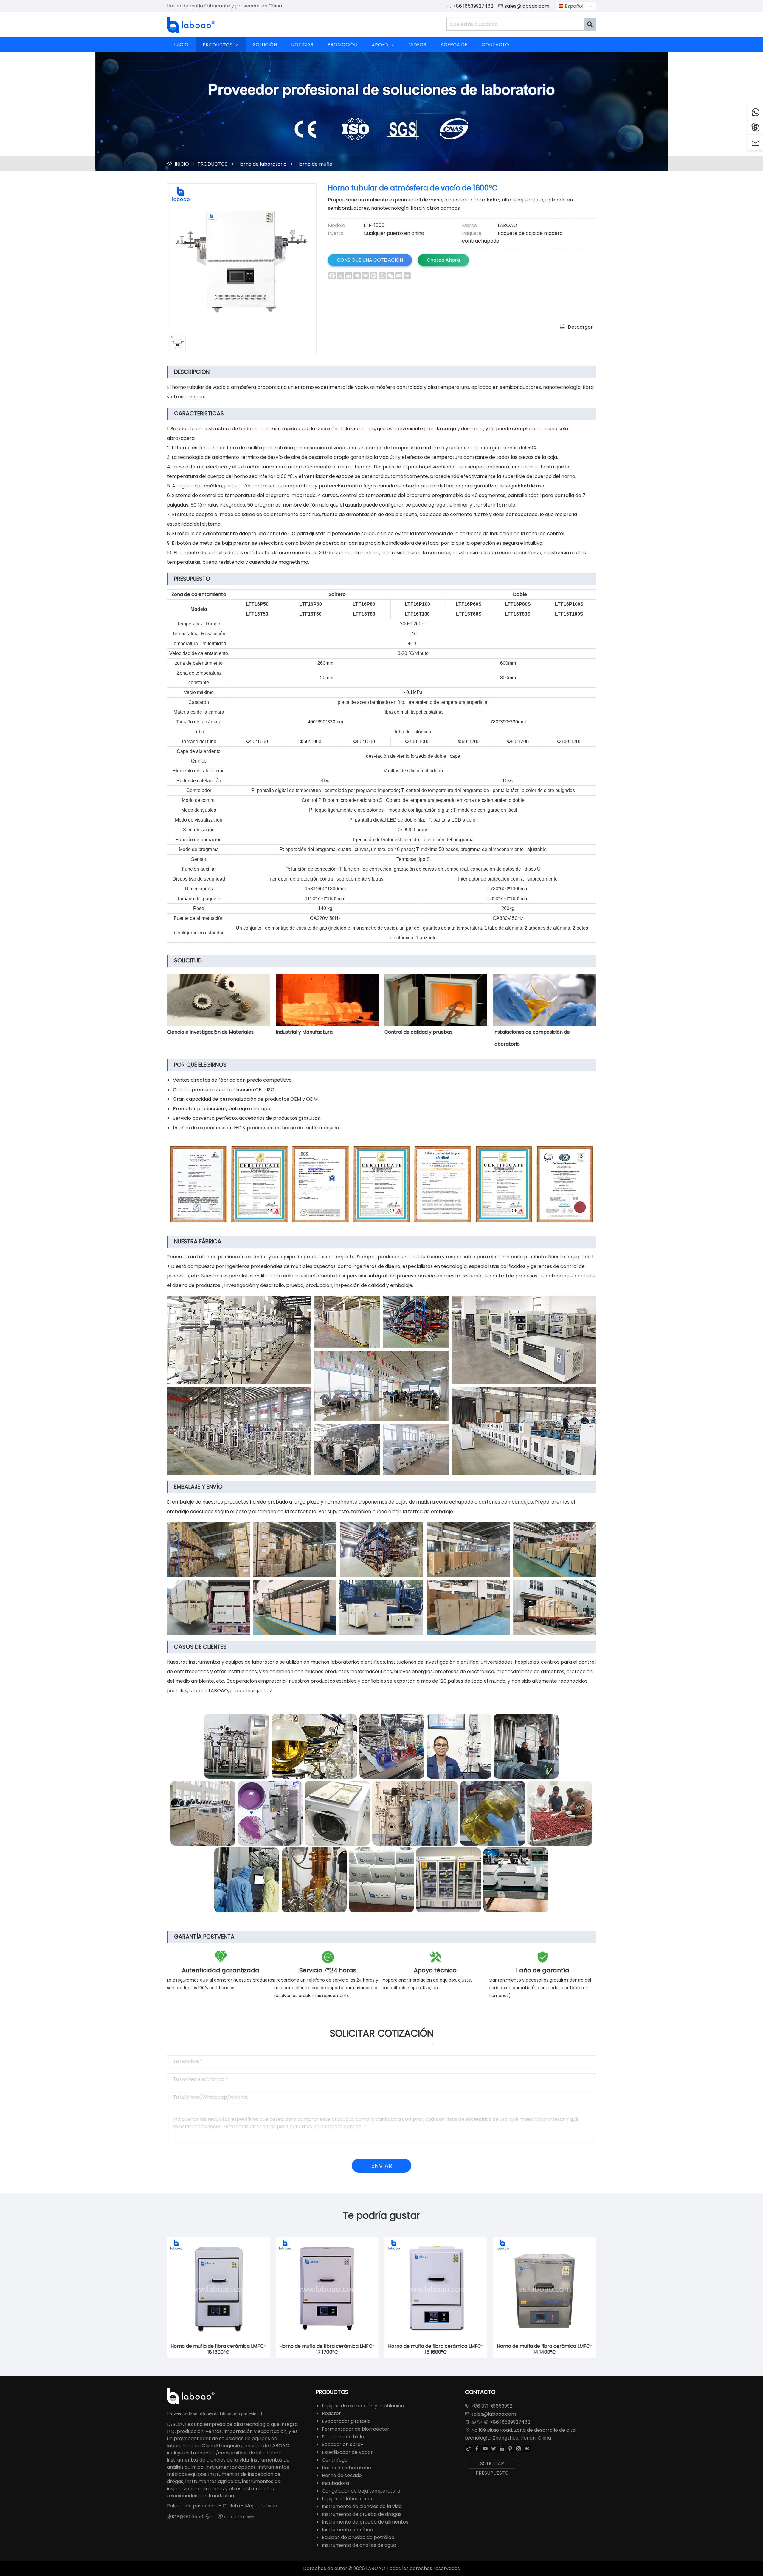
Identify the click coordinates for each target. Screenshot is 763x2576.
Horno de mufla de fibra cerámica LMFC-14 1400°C (545, 2349)
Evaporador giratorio (346, 2421)
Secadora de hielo (343, 2437)
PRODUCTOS (221, 45)
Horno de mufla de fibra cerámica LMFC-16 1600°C (436, 2349)
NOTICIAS (302, 45)
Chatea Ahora (443, 260)
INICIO (181, 45)
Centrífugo (335, 2460)
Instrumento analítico (347, 2530)
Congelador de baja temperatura (361, 2491)
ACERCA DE (454, 45)
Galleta (231, 2506)
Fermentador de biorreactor (356, 2429)
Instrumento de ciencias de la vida (362, 2506)
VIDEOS (418, 45)
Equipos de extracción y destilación (363, 2406)
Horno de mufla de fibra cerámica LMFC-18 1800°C (218, 2349)
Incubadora (335, 2483)
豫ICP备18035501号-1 (190, 2517)
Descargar (576, 327)
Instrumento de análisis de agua (359, 2545)
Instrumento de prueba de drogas (362, 2514)
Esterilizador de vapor (347, 2452)
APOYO (383, 45)
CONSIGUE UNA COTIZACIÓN (370, 260)
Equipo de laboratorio (347, 2499)
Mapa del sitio (261, 2506)
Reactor (331, 2413)
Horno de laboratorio (262, 164)
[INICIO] (191, 25)
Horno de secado (342, 2475)
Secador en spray (343, 2444)
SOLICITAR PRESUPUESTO (492, 2464)
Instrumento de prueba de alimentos (365, 2522)
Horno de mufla (314, 164)
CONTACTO (495, 45)
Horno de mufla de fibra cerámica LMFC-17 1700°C (327, 2349)
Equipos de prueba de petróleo (358, 2537)
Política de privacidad (192, 2506)
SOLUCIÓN (265, 45)
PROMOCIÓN (342, 45)
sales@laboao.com (527, 6)
